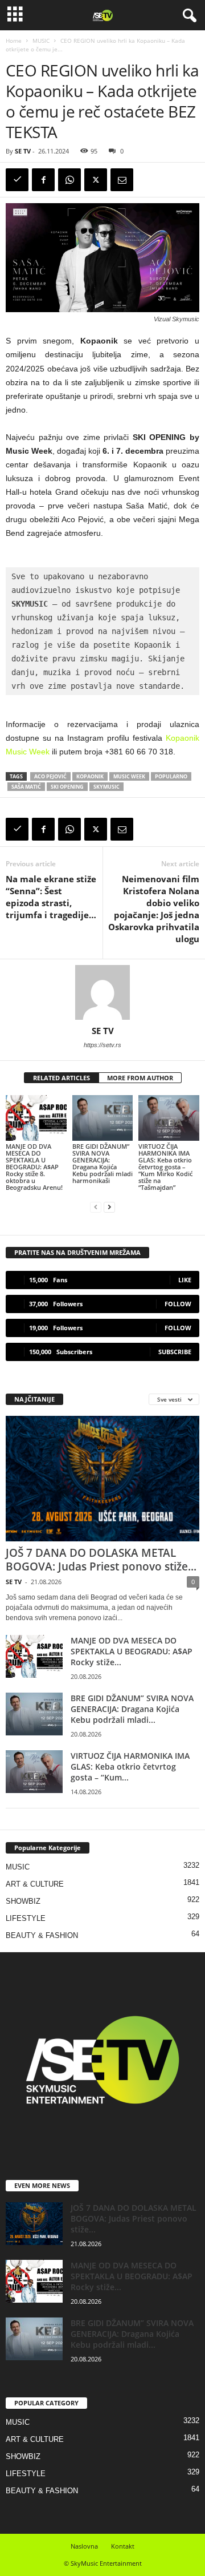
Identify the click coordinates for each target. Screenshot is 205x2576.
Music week (129, 776)
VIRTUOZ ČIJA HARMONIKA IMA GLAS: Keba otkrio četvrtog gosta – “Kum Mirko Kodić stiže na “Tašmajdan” (165, 1167)
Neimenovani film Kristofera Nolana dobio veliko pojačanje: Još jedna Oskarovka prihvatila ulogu (154, 909)
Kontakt (123, 2546)
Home (14, 41)
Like (185, 1280)
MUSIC (41, 41)
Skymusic (106, 787)
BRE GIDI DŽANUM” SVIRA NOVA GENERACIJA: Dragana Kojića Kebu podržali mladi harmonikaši (102, 1163)
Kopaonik (90, 776)
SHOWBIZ (23, 1901)
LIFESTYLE (26, 1918)
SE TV (23, 151)
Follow (178, 1304)
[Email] (122, 180)
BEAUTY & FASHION (42, 1935)
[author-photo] (102, 992)
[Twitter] (96, 180)
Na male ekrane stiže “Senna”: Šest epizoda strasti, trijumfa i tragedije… (51, 897)
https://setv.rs (102, 1045)
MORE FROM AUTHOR (140, 1078)
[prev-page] (96, 1207)
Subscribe (175, 1352)
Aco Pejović (50, 776)
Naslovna (84, 2546)
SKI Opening (67, 787)
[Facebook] (43, 180)
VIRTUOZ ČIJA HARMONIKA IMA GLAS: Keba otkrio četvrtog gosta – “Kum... (130, 1767)
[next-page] (109, 1207)
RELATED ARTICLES (61, 1078)
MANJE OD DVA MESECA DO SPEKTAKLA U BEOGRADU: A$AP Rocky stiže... (132, 1651)
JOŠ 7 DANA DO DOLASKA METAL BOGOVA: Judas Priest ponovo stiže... (101, 1560)
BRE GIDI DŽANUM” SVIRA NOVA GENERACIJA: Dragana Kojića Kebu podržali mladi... (132, 1709)
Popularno (171, 776)
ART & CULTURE (35, 1884)
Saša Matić (26, 787)
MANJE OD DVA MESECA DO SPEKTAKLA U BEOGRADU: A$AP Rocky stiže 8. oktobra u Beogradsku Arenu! (34, 1167)
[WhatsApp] (69, 180)
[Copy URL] (17, 180)
